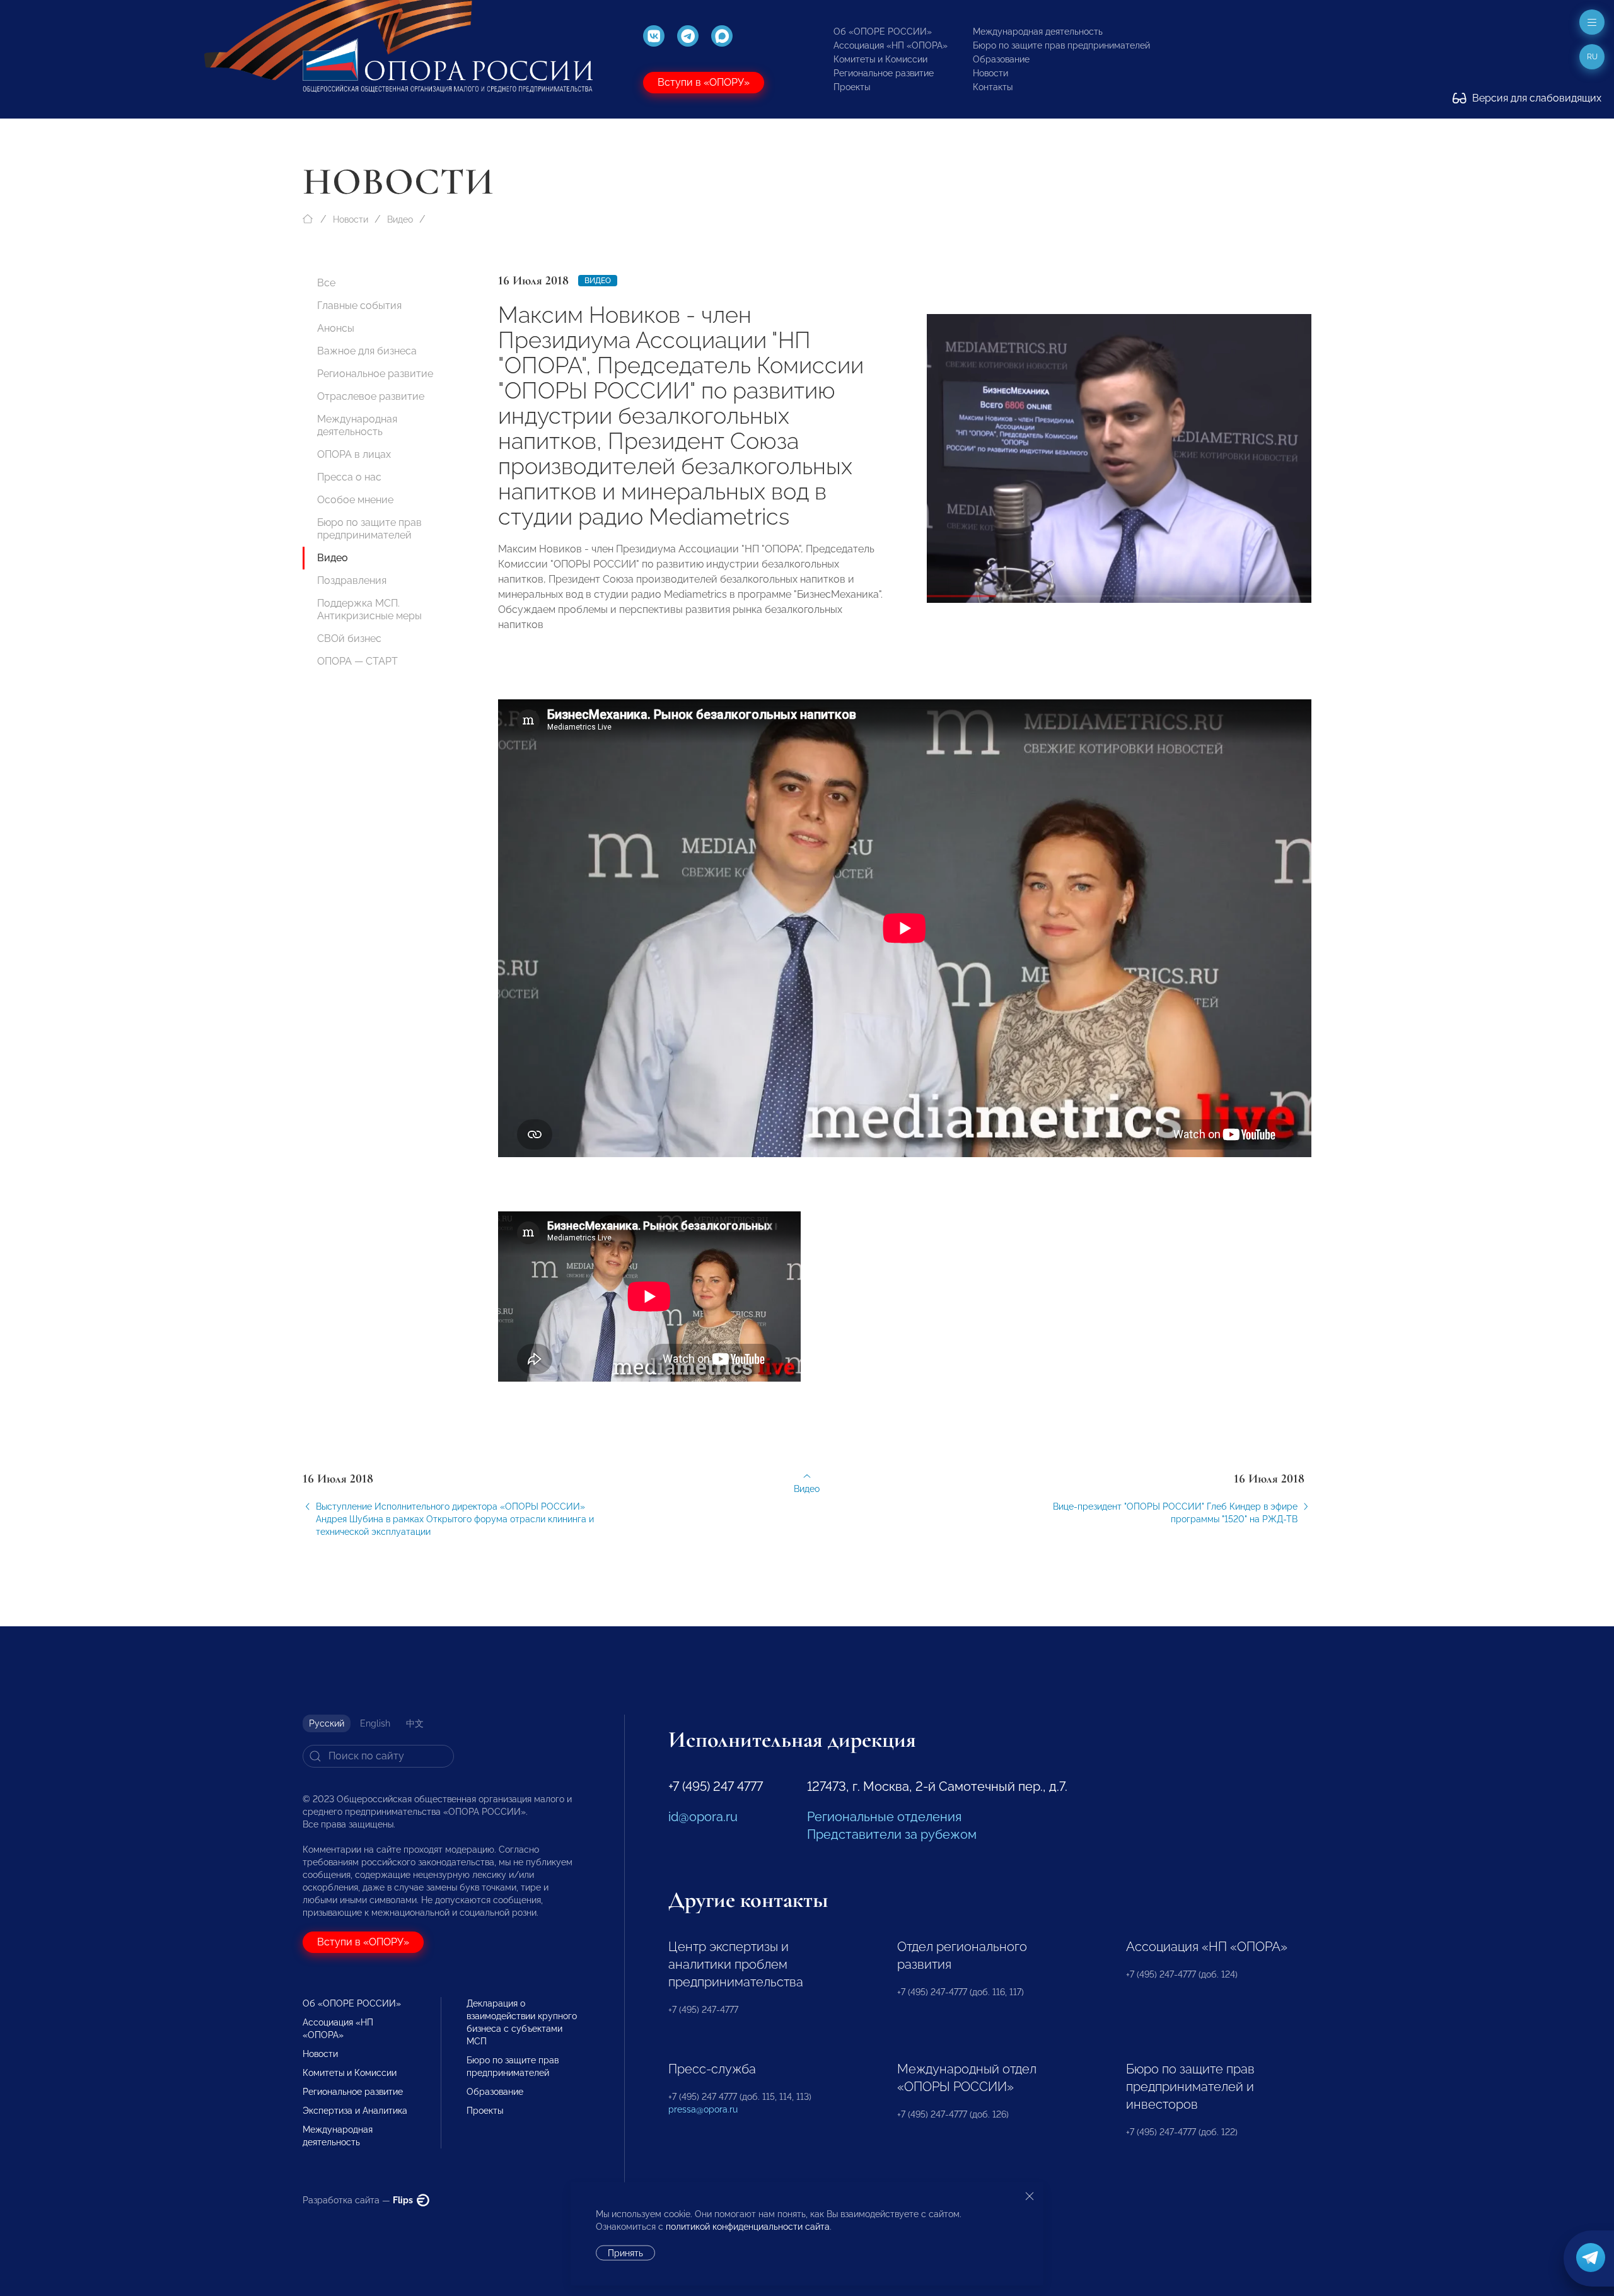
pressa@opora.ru (703, 2109)
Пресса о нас (349, 477)
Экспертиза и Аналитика (355, 2111)
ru (1592, 57)
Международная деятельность (1038, 32)
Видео (400, 219)
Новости (990, 73)
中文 (415, 1723)
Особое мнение (355, 500)
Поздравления (352, 580)
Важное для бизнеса (367, 351)
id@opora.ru (703, 1817)
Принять (625, 2253)
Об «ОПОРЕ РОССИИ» (883, 32)
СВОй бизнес (349, 638)
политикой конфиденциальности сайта (748, 2227)
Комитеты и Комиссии (880, 59)
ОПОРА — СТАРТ (357, 661)
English (375, 1723)
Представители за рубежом (892, 1834)
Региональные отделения (884, 1817)
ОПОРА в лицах (354, 454)
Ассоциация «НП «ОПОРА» (891, 45)
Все (326, 283)
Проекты (852, 87)
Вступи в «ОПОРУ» (704, 82)
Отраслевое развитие (371, 396)
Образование (1001, 59)
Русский (327, 1723)
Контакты (993, 87)
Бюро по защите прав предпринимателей (1061, 45)
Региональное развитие (884, 73)
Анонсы (336, 328)
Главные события (359, 306)
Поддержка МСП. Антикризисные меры (369, 609)
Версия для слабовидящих (1536, 98)
